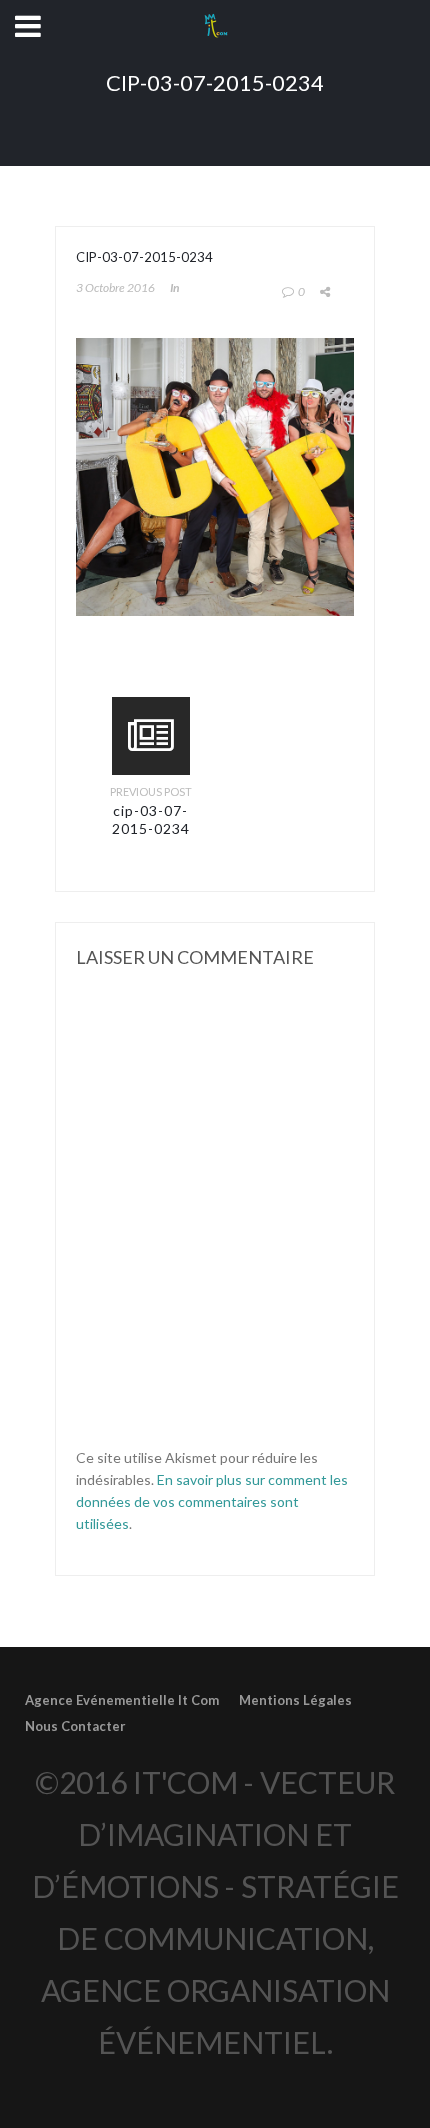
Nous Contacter (75, 1726)
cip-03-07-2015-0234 (151, 819)
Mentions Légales (295, 1700)
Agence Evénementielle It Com (122, 1700)
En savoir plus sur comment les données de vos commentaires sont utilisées (212, 1501)
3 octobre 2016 (115, 287)
